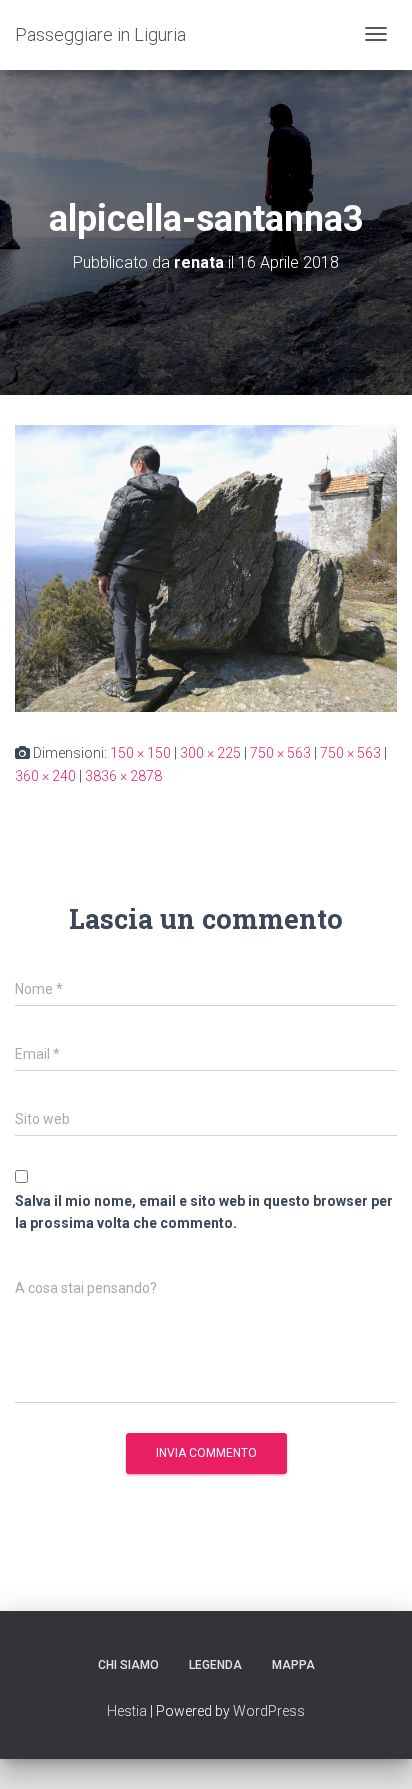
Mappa (293, 1665)
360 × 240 (45, 776)
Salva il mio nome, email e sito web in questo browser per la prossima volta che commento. (204, 1212)
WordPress (269, 1711)
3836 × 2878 (123, 776)
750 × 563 (280, 753)
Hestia (127, 1711)
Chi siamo (128, 1665)
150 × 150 (140, 753)
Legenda (215, 1665)
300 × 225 (210, 753)
